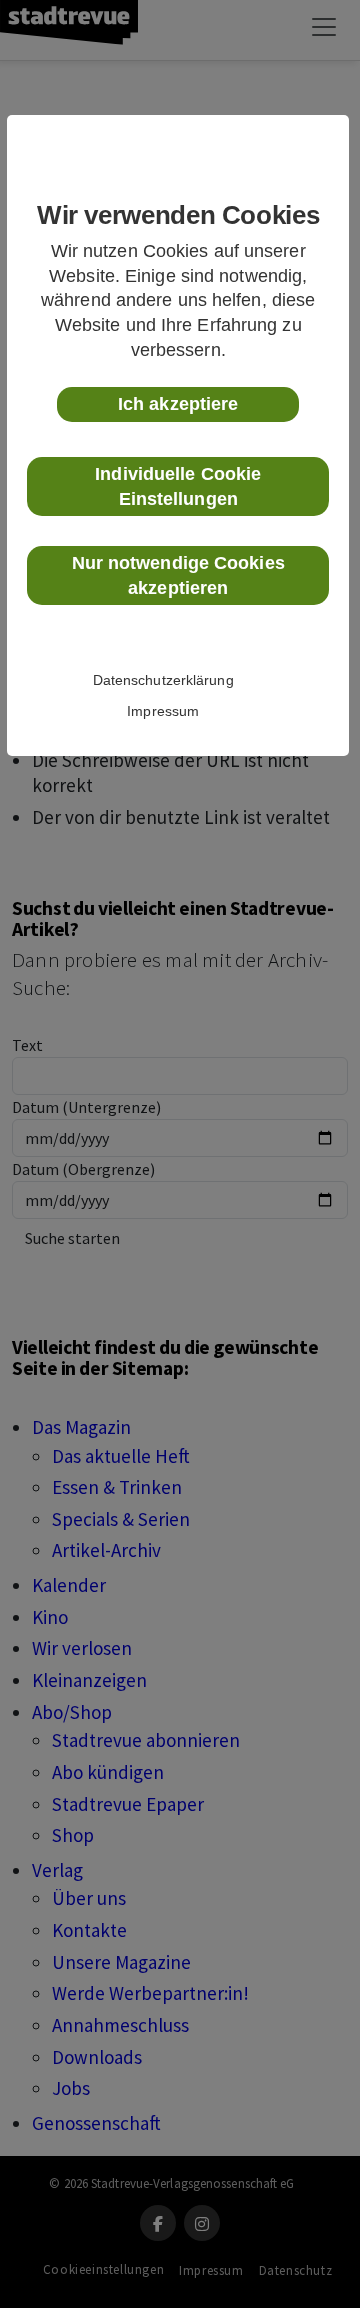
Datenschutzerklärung (163, 680)
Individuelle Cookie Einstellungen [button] (178, 486)
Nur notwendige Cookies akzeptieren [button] (178, 575)
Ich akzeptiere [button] (178, 404)
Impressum (163, 711)
